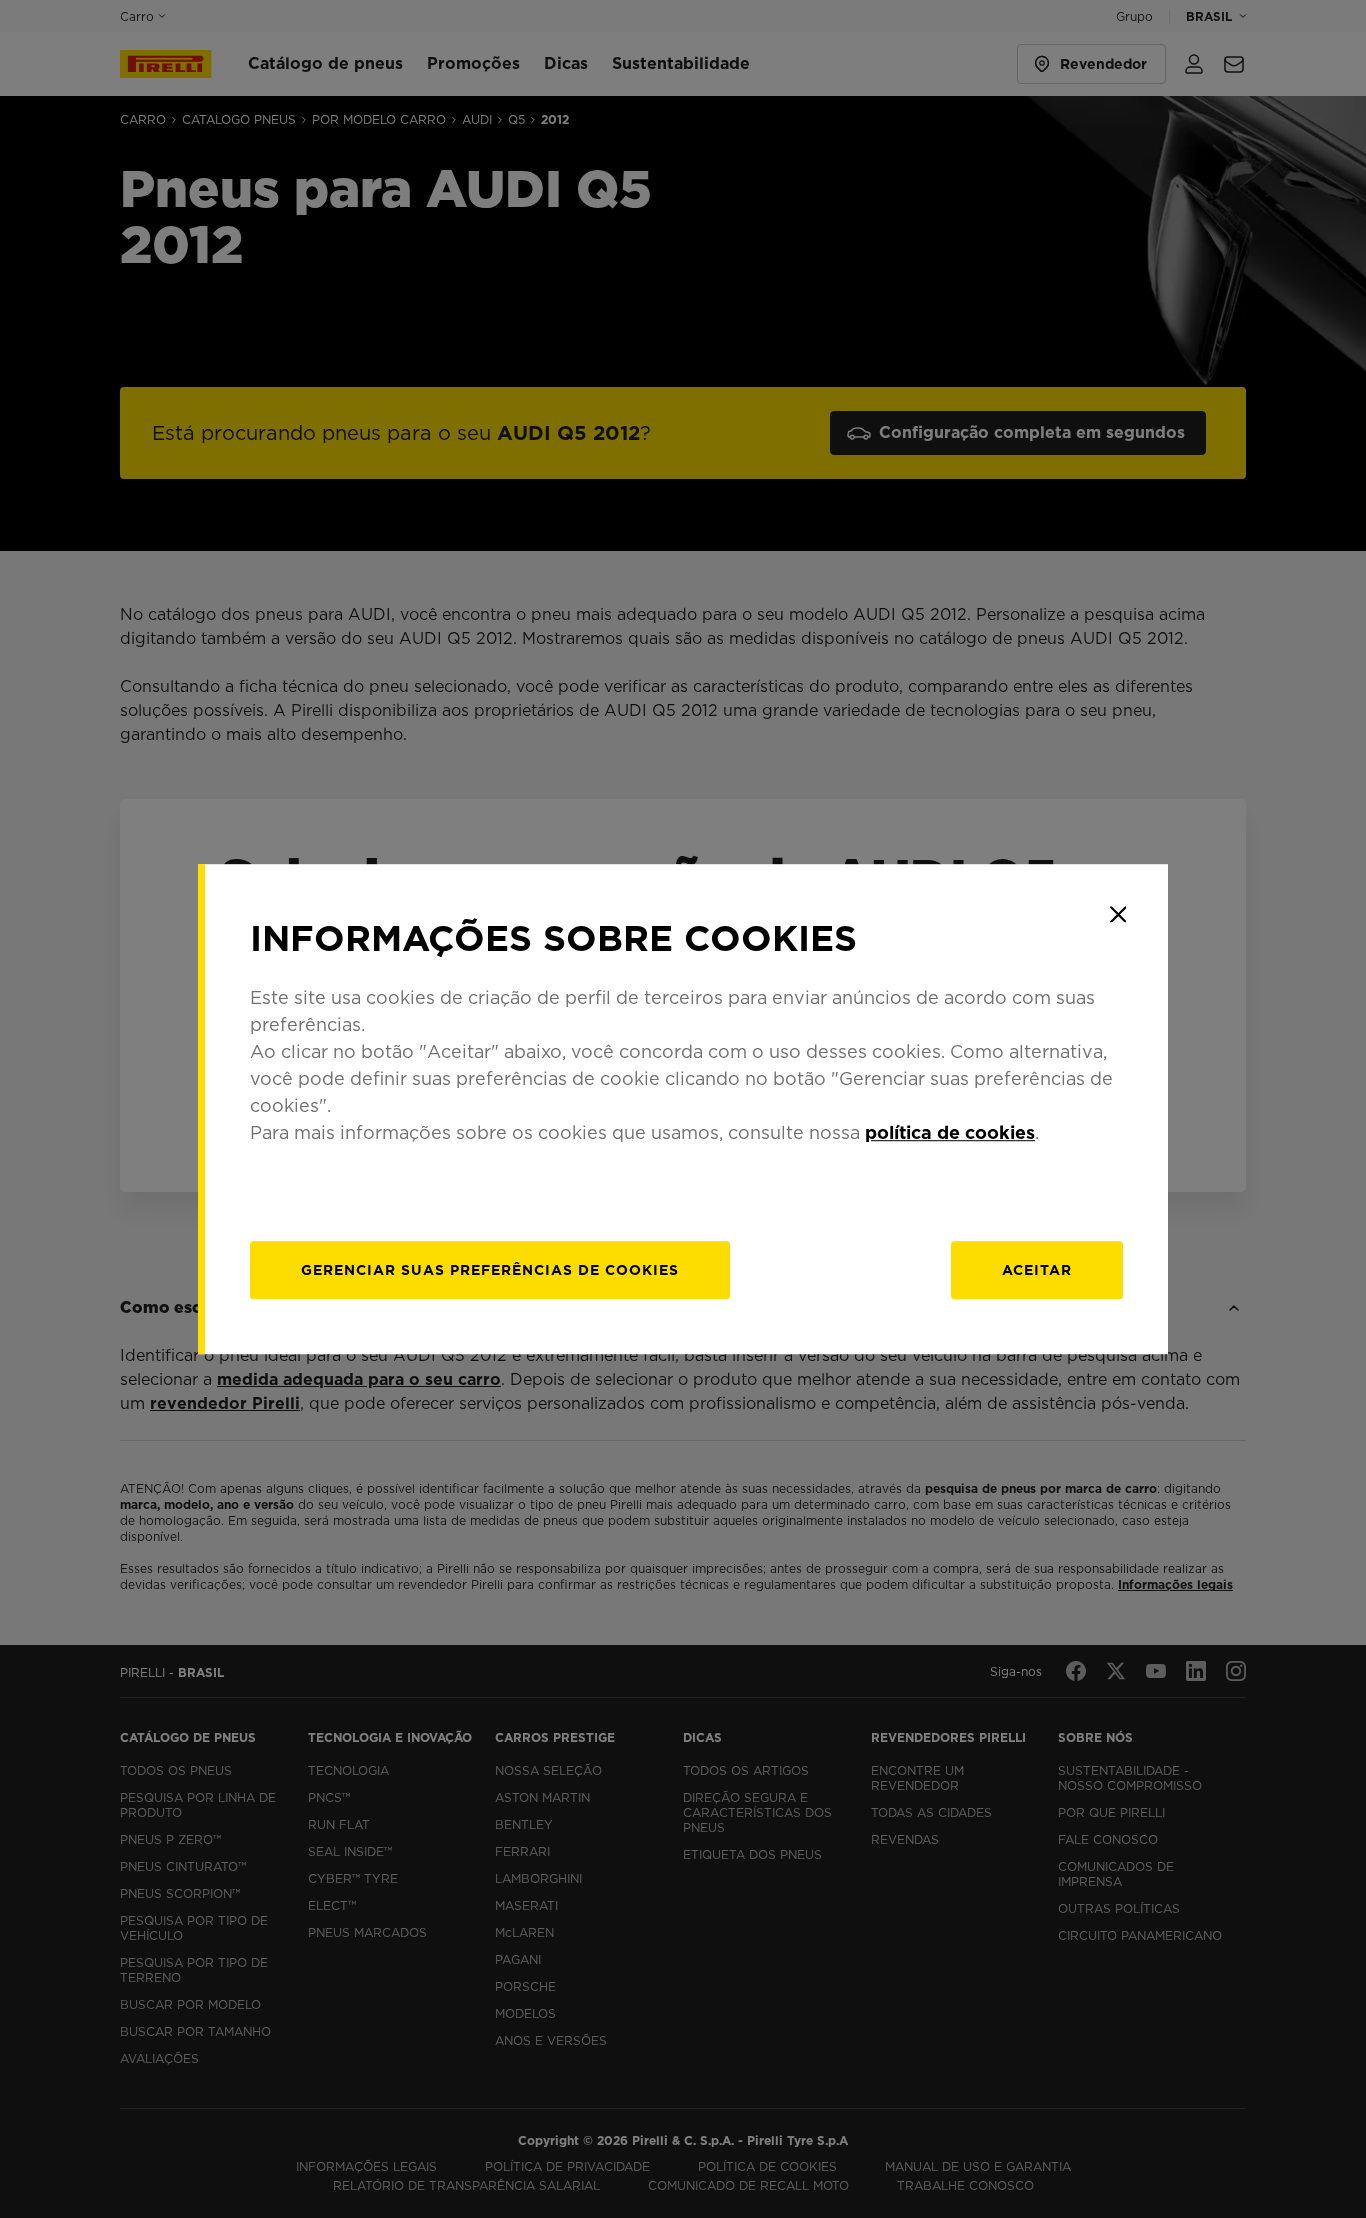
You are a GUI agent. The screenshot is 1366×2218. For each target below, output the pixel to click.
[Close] (1118, 914)
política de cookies (950, 1132)
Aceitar (1037, 1270)
